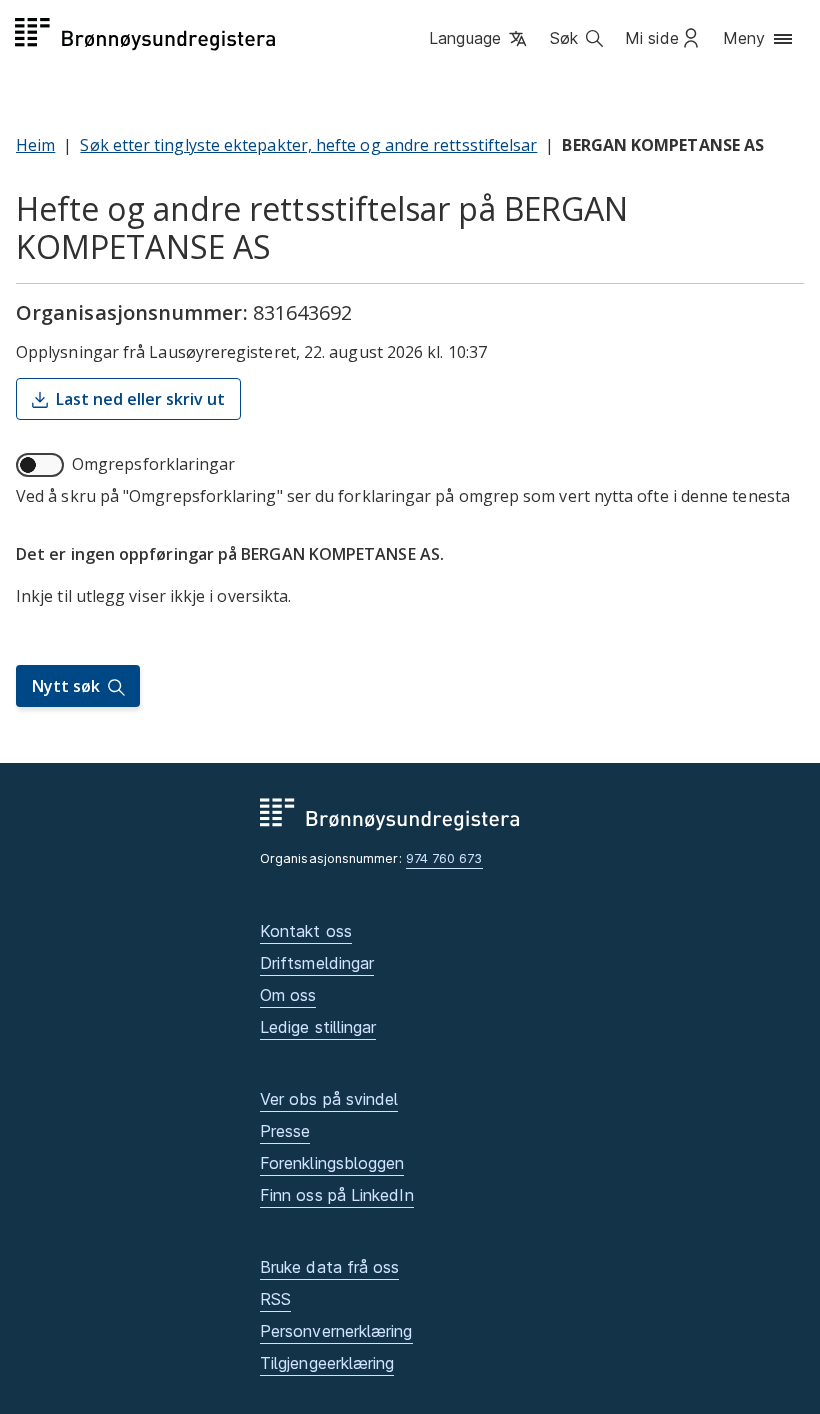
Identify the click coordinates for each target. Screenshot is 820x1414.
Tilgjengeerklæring (327, 1363)
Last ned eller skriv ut (140, 399)
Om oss (288, 995)
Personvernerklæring (336, 1331)
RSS (275, 1299)
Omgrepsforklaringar (154, 464)
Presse (285, 1131)
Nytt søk (66, 686)
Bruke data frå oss (329, 1267)
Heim (35, 145)
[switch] (40, 465)
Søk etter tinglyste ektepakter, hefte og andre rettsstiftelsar (308, 145)
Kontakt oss (306, 931)
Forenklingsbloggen (332, 1163)
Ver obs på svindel (329, 1099)
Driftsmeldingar (317, 963)
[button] (479, 39)
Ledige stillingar (318, 1027)
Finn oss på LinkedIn (337, 1195)
